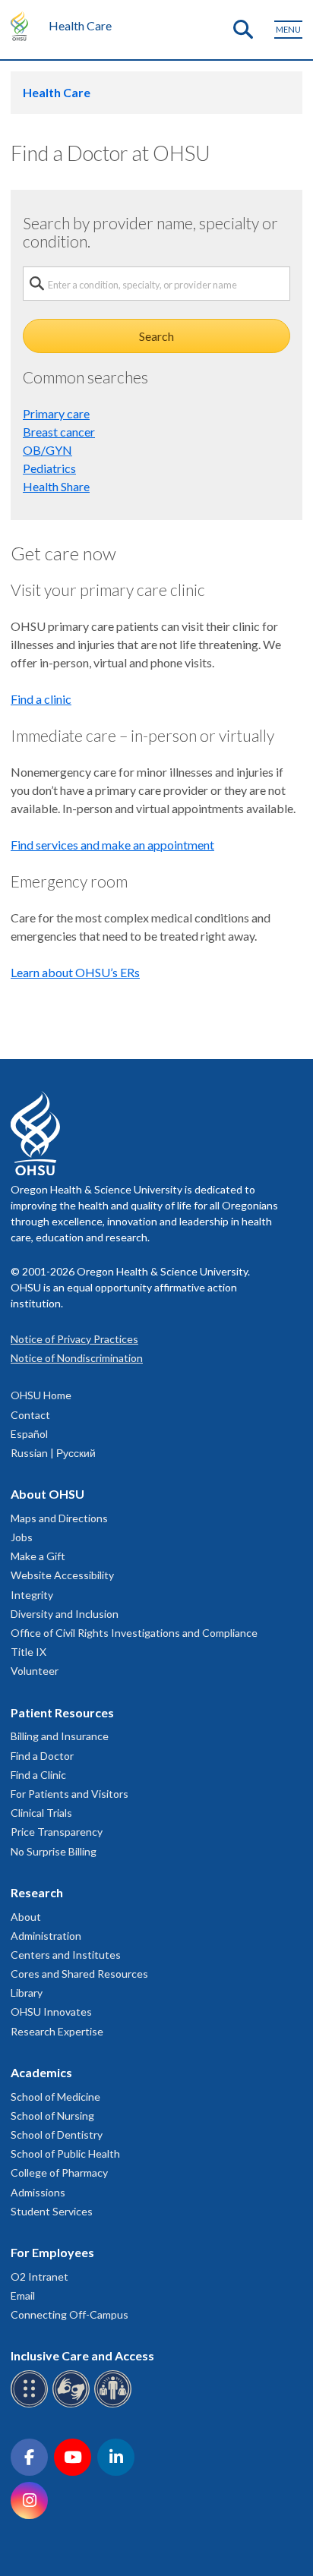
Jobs (22, 1537)
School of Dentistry (57, 2135)
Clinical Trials (41, 1813)
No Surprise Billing (54, 1851)
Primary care (56, 413)
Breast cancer (59, 432)
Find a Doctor (42, 1756)
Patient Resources (62, 1712)
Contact (30, 1415)
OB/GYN (47, 450)
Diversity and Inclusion (65, 1614)
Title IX (28, 1652)
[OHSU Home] (23, 26)
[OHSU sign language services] (73, 2405)
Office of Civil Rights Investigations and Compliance (134, 1633)
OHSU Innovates (51, 2012)
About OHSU (47, 1494)
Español (29, 1434)
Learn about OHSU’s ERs (75, 972)
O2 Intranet (40, 2276)
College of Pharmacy (59, 2172)
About (26, 1917)
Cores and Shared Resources (79, 1974)
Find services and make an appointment (112, 845)
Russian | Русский (53, 1453)
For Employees (52, 2252)
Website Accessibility (62, 1575)
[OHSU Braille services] (32, 2405)
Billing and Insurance (60, 1736)
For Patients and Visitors (70, 1794)
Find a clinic (41, 699)
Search (156, 336)
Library (27, 1993)
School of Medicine (55, 2097)
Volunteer (35, 1671)
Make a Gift (38, 1556)
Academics (41, 2072)
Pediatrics (49, 468)
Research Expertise (57, 2031)
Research (37, 1892)
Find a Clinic (38, 1775)
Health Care (80, 25)
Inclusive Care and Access (82, 2355)
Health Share (56, 486)
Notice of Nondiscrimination (77, 1358)
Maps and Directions (59, 1518)
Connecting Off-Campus (70, 2314)
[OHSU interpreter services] (115, 2405)
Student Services (52, 2211)
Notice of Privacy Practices (74, 1339)
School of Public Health (65, 2153)
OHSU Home (41, 1395)
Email (23, 2295)
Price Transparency (57, 1832)
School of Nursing (52, 2116)
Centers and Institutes (66, 1955)
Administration (46, 1936)
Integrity (32, 1595)
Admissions (38, 2192)
